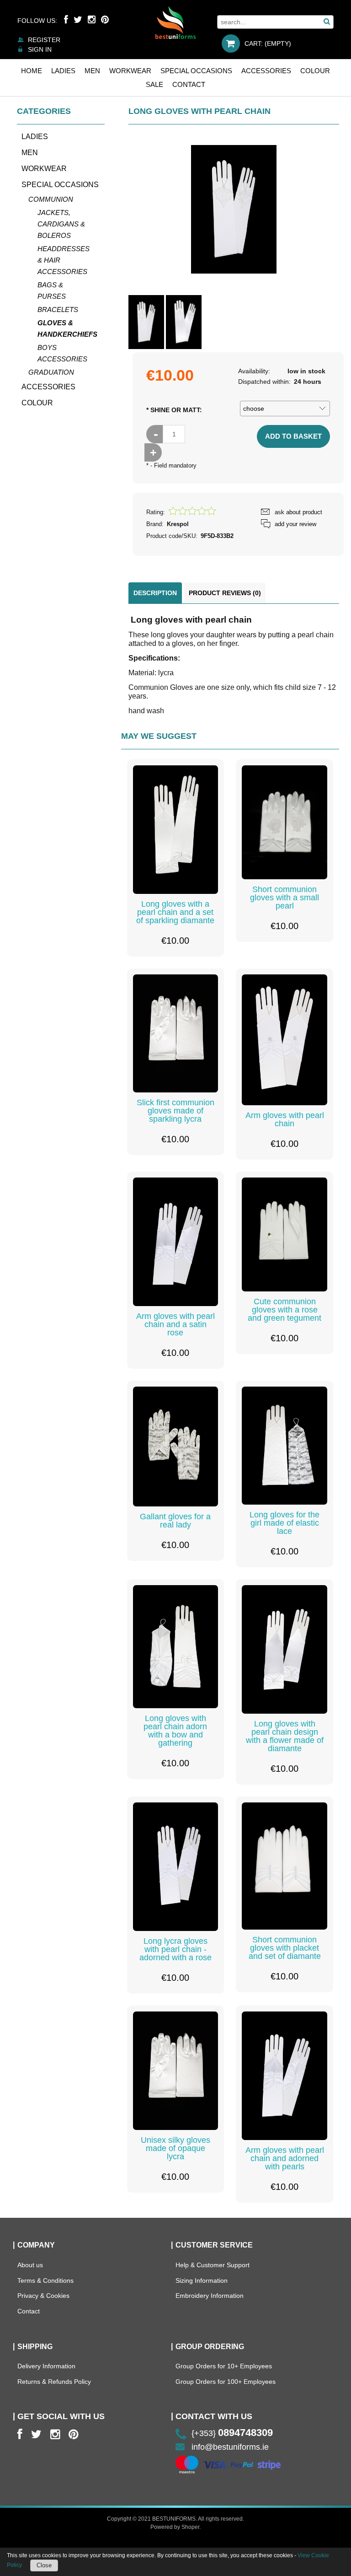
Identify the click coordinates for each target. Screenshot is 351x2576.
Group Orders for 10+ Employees (224, 2366)
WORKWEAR (44, 169)
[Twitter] (78, 20)
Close (44, 2565)
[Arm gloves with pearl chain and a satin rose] (176, 1242)
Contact (29, 2311)
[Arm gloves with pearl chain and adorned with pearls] (285, 2076)
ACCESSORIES (48, 387)
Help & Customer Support (213, 2265)
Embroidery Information (210, 2296)
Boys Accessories (62, 353)
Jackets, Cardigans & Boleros (61, 224)
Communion (51, 199)
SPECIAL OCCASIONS (60, 185)
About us (30, 2265)
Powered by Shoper (175, 2527)
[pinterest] (73, 2434)
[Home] (175, 22)
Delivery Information (46, 2366)
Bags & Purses (52, 290)
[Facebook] (66, 20)
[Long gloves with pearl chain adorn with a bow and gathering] (176, 1647)
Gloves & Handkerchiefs (66, 328)
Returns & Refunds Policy (54, 2382)
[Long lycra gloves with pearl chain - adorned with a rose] (176, 1867)
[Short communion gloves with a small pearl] (285, 822)
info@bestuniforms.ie (230, 2447)
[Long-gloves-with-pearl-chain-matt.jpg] (184, 322)
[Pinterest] (105, 20)
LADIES (35, 137)
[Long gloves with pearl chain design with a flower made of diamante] (285, 1649)
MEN (30, 153)
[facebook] (20, 2434)
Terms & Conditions (45, 2280)
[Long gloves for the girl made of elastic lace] (285, 1446)
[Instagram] (92, 20)
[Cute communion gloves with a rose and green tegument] (285, 1234)
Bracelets (58, 309)
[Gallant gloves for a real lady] (176, 1447)
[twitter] (36, 2434)
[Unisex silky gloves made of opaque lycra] (176, 2071)
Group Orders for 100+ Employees (226, 2382)
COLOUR (37, 403)
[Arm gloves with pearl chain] (285, 1040)
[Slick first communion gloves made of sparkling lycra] (176, 1034)
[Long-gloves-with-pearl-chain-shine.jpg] (146, 322)
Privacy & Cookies (43, 2296)
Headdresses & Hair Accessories (64, 260)
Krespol (178, 524)
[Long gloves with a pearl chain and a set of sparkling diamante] (176, 830)
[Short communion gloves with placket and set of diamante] (285, 1866)
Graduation (51, 372)
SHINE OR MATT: (174, 410)
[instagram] (55, 2434)
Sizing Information (202, 2280)
